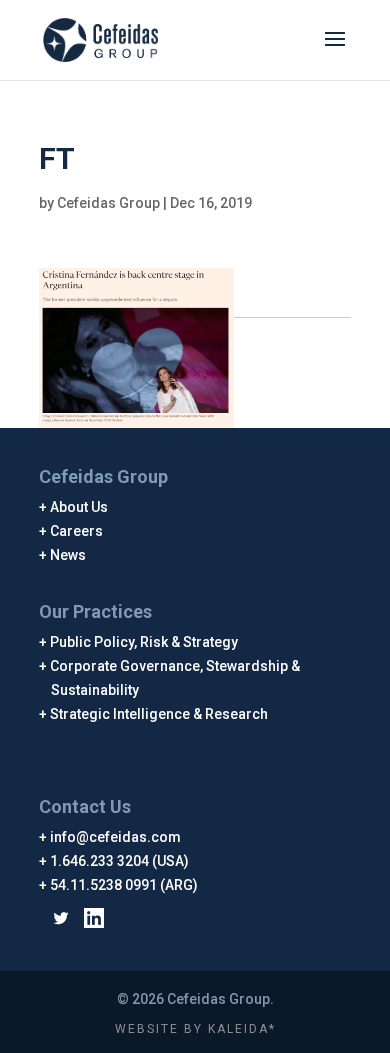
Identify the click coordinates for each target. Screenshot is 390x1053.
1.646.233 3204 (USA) (120, 861)
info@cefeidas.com (116, 837)
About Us (79, 507)
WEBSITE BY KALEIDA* (195, 1029)
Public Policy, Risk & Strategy (144, 642)
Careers (77, 531)
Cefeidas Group (108, 203)
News (68, 555)
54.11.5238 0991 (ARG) (124, 885)
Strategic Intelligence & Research (159, 714)
